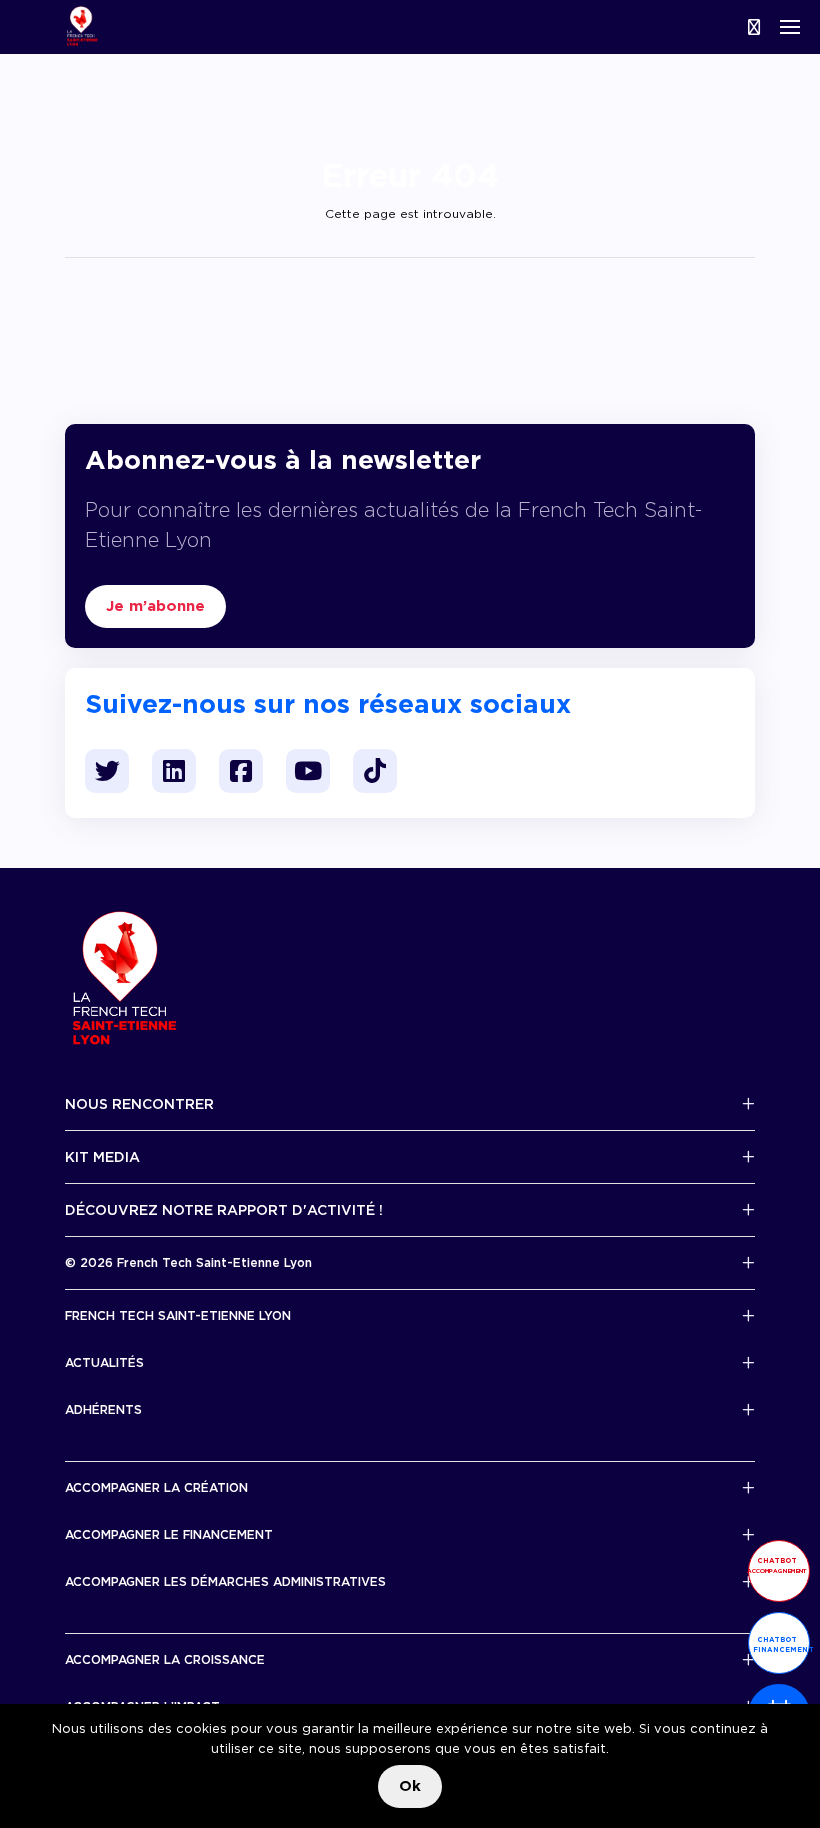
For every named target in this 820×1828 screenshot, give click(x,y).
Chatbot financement (781, 1644)
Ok (410, 1786)
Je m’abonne (155, 606)
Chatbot (777, 1565)
